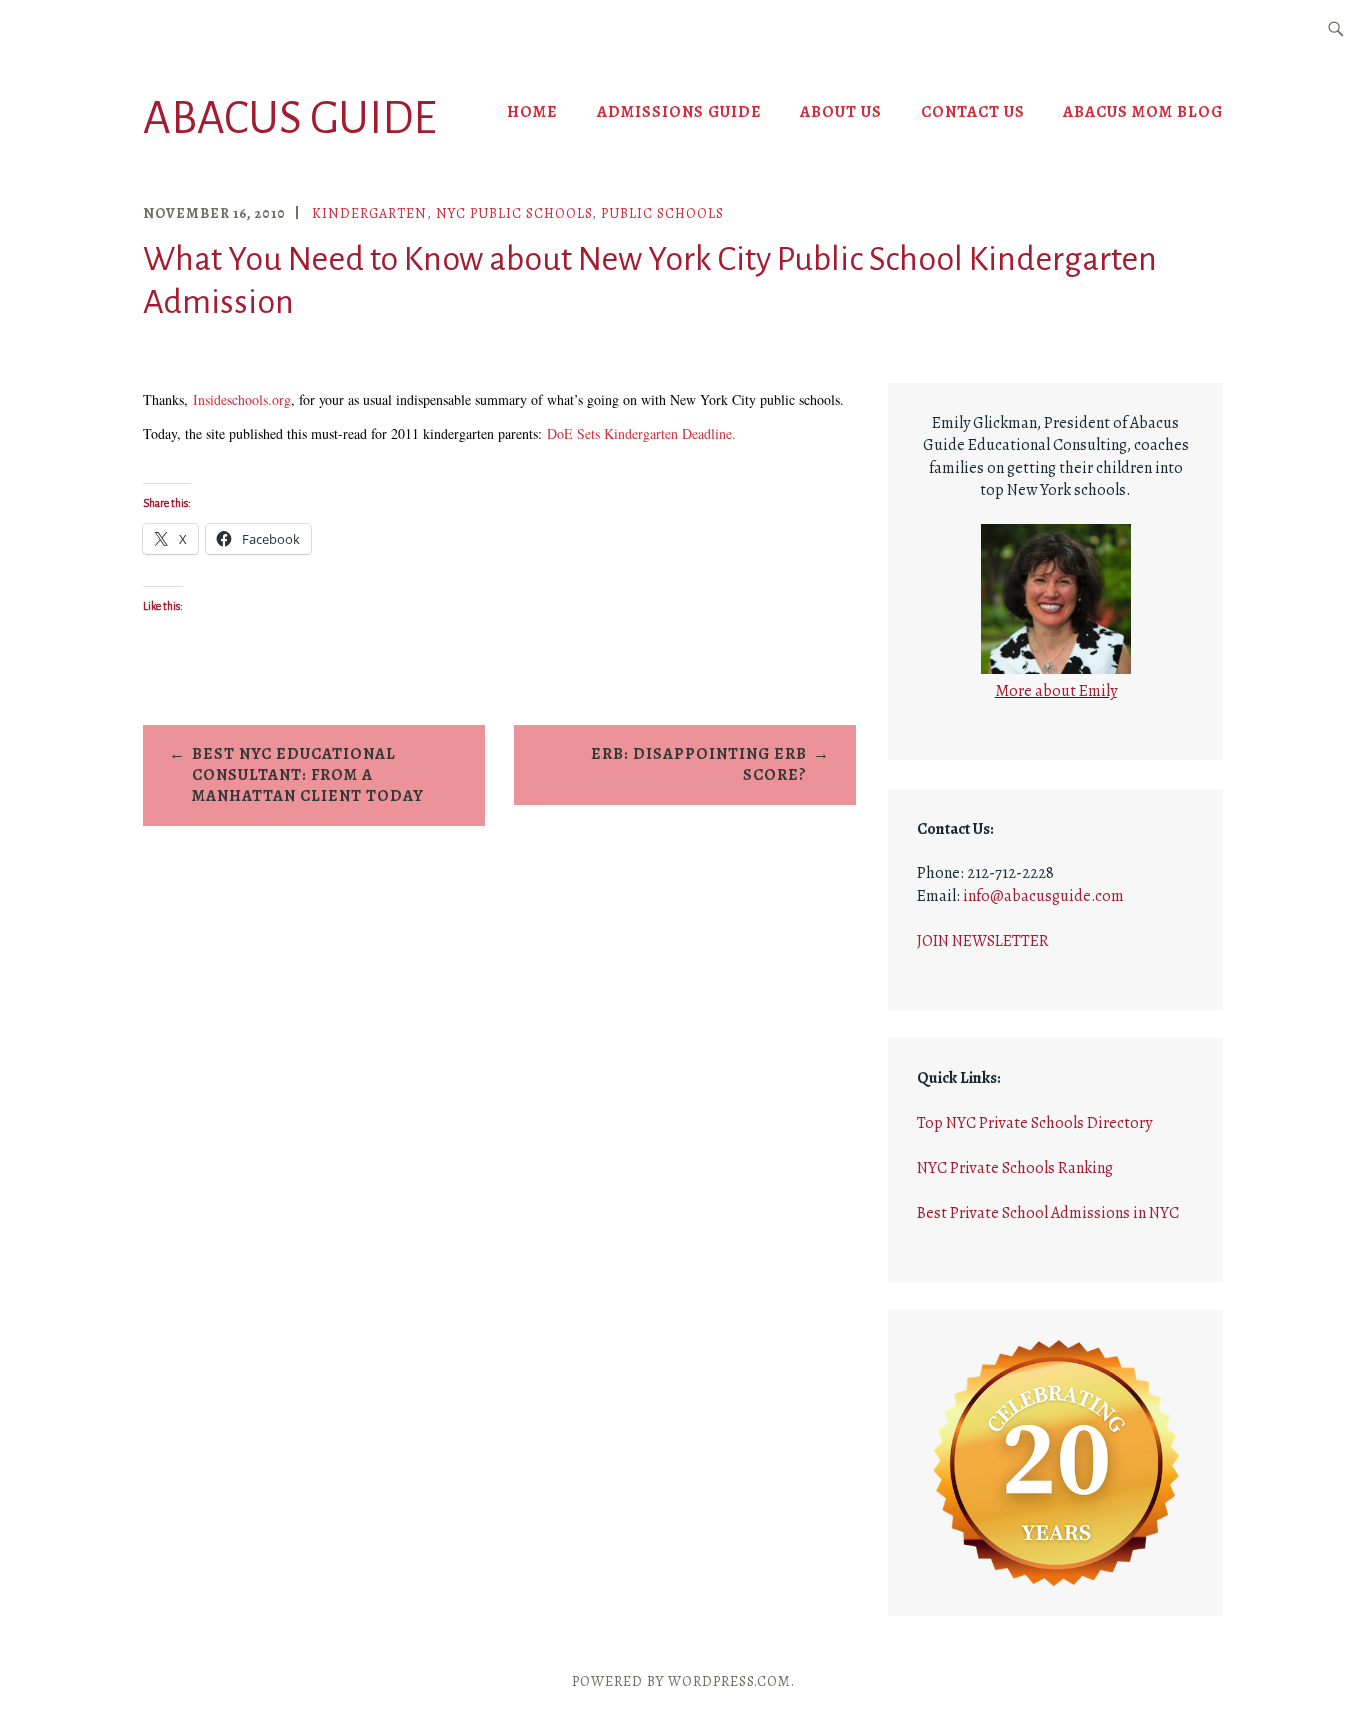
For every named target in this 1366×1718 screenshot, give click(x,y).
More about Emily (1056, 691)
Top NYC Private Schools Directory (1034, 1123)
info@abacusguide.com (1043, 896)
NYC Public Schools (514, 213)
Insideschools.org (242, 399)
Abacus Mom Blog (1143, 112)
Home (532, 112)
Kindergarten (369, 213)
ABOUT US (841, 112)
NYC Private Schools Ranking (1015, 1168)
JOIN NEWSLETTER (983, 941)
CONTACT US (973, 112)
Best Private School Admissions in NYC (1048, 1213)
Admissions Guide (679, 112)
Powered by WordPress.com (681, 1681)
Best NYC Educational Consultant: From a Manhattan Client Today (308, 775)
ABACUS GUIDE (289, 119)
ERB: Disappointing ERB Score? (699, 764)
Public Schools (662, 213)
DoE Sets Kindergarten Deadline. (641, 433)
